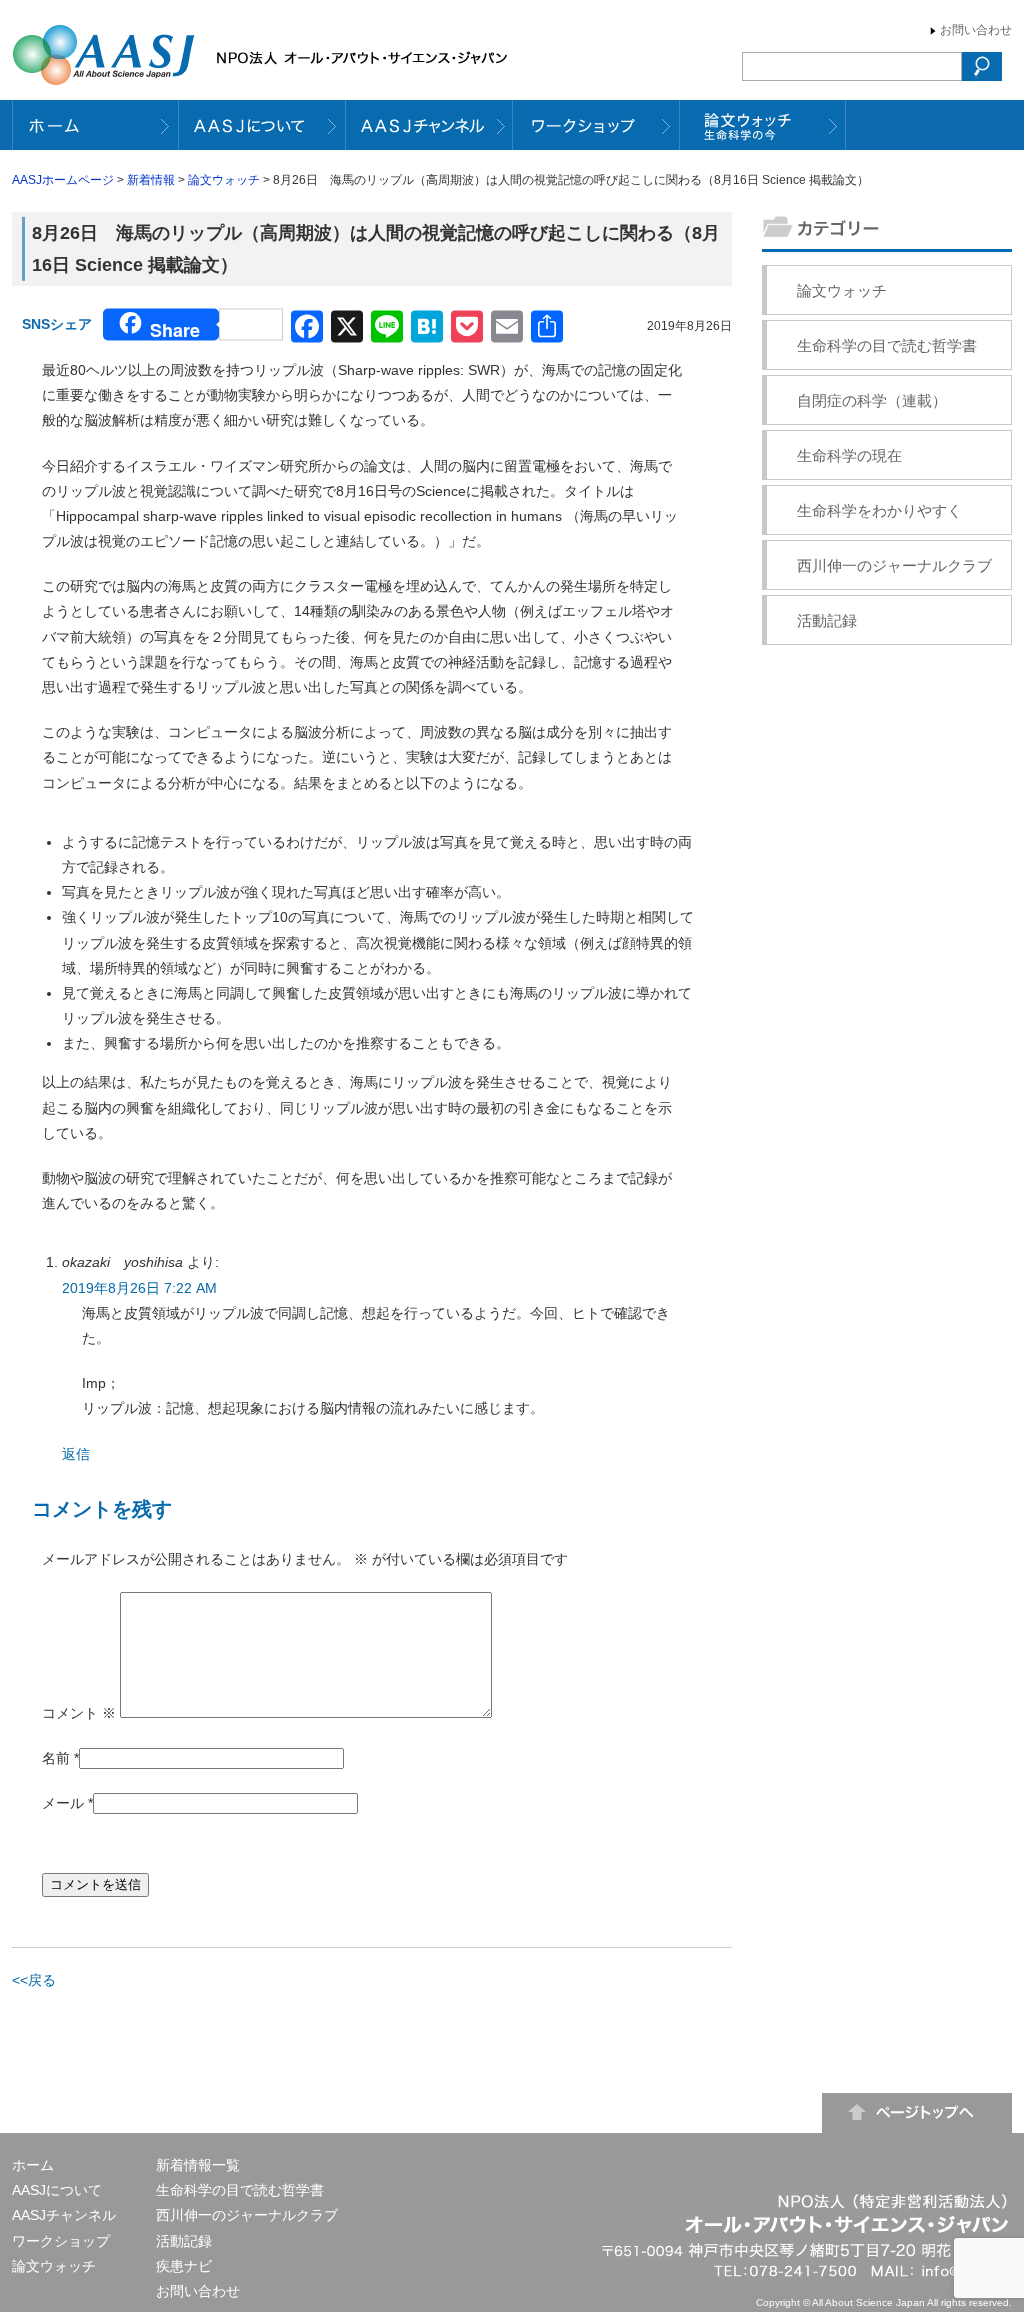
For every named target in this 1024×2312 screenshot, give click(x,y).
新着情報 (151, 180)
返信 (76, 1454)
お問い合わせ (976, 30)
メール (63, 1803)
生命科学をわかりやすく (879, 510)
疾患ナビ (184, 2266)
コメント (79, 1713)
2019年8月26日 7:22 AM (139, 1288)
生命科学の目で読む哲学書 (887, 345)
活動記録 (827, 620)
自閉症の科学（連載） (872, 400)
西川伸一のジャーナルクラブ (894, 565)
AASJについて (57, 2190)
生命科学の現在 (849, 455)
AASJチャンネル (64, 2215)
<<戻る (34, 1980)
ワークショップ (61, 2241)
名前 (56, 1758)
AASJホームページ (63, 180)
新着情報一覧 (198, 2165)
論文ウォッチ (224, 180)
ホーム (33, 2165)
